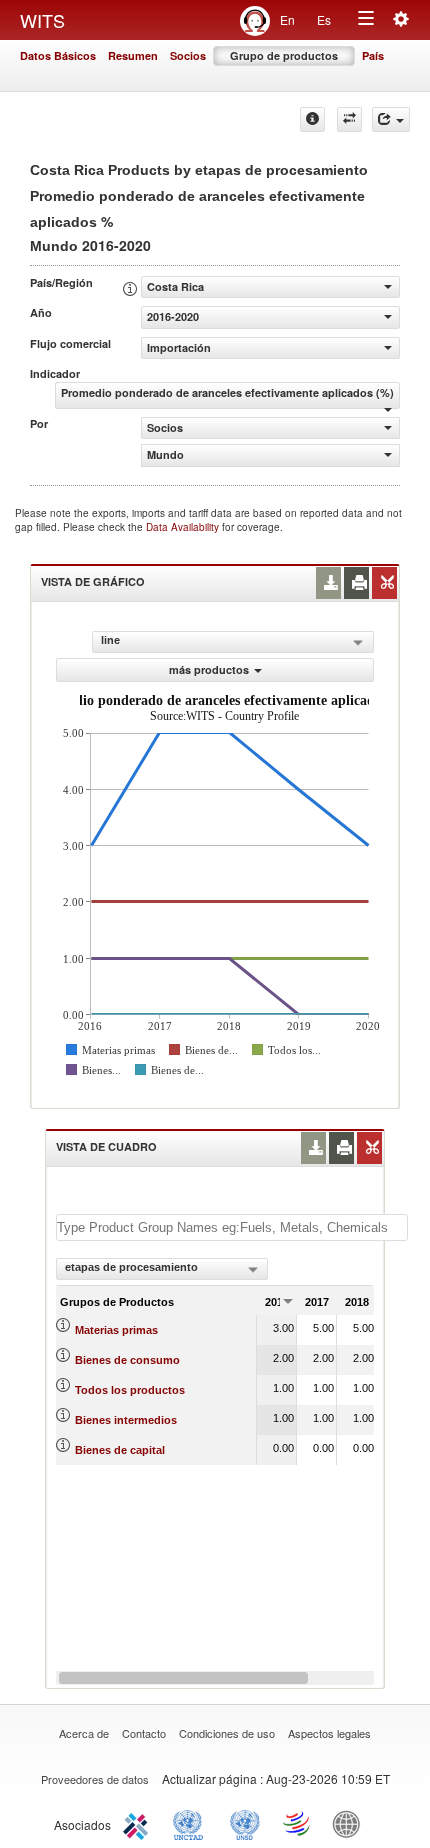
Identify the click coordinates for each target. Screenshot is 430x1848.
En (287, 19)
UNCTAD (192, 1823)
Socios (188, 55)
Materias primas (116, 1330)
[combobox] (162, 1269)
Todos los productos (130, 1390)
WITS (42, 20)
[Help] (312, 119)
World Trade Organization (298, 1823)
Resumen (133, 55)
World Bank (351, 1823)
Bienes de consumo (127, 1360)
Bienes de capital (120, 1450)
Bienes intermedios (126, 1420)
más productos (209, 669)
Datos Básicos (58, 55)
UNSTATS (245, 1823)
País (373, 55)
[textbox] (232, 1227)
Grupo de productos (284, 55)
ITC (139, 1823)
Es (324, 19)
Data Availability (184, 527)
